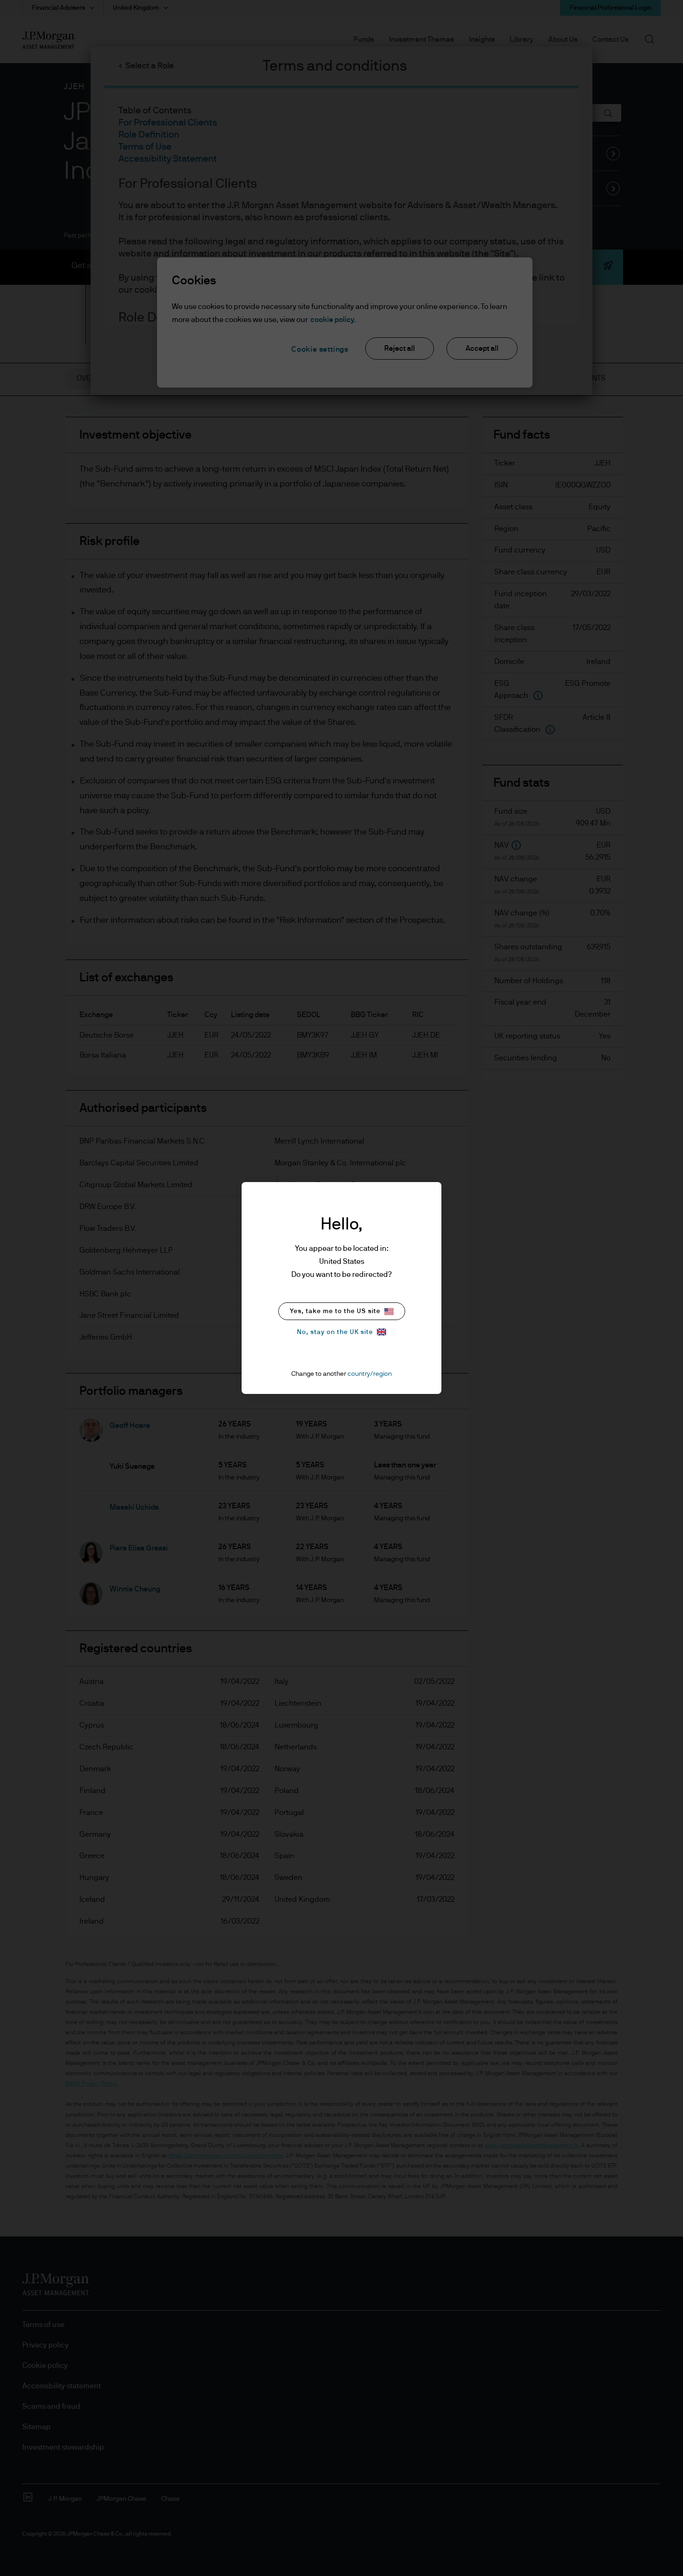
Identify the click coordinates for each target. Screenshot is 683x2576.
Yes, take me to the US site (335, 1311)
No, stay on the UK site (335, 1332)
